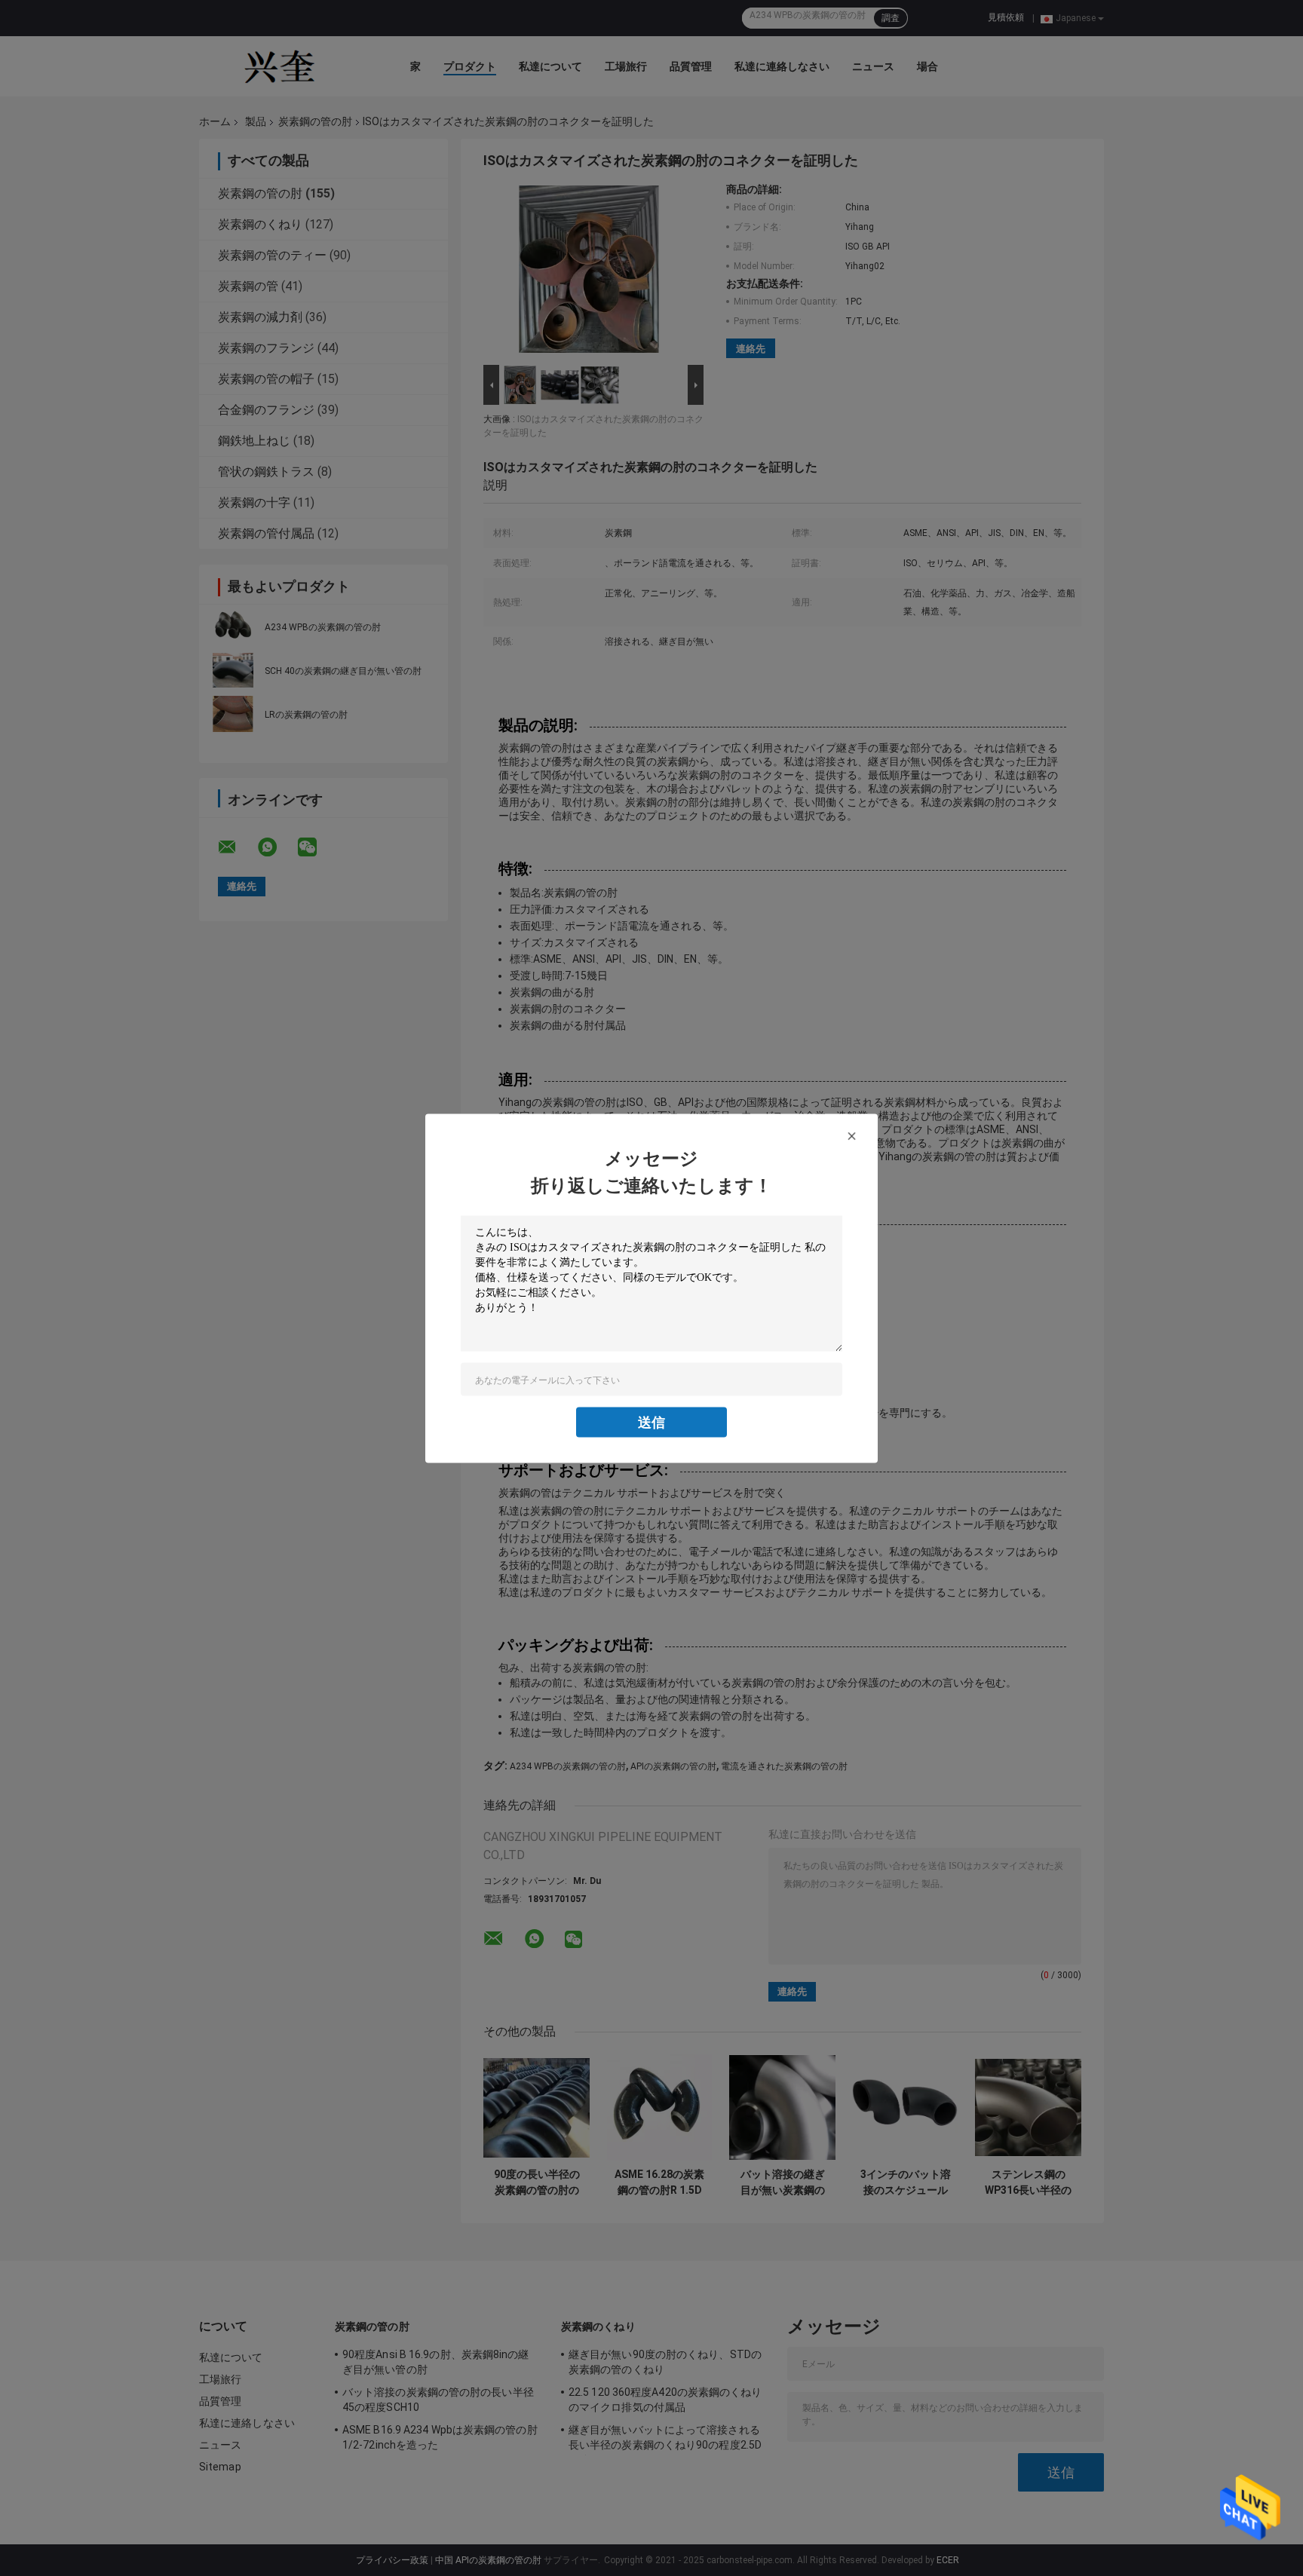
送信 (651, 1421)
